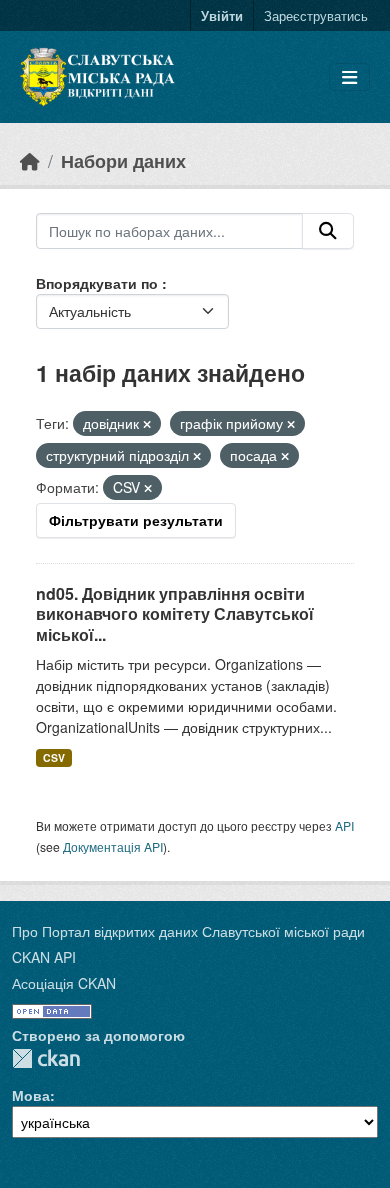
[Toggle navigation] (349, 77)
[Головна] (30, 160)
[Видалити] (147, 424)
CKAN (46, 1058)
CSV (54, 757)
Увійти (222, 15)
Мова (31, 1095)
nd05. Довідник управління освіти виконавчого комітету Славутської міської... (175, 614)
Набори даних (123, 160)
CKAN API (44, 957)
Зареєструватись (316, 15)
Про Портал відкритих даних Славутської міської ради (188, 931)
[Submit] (328, 231)
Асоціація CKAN (64, 983)
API (344, 825)
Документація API (113, 846)
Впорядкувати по (99, 283)
